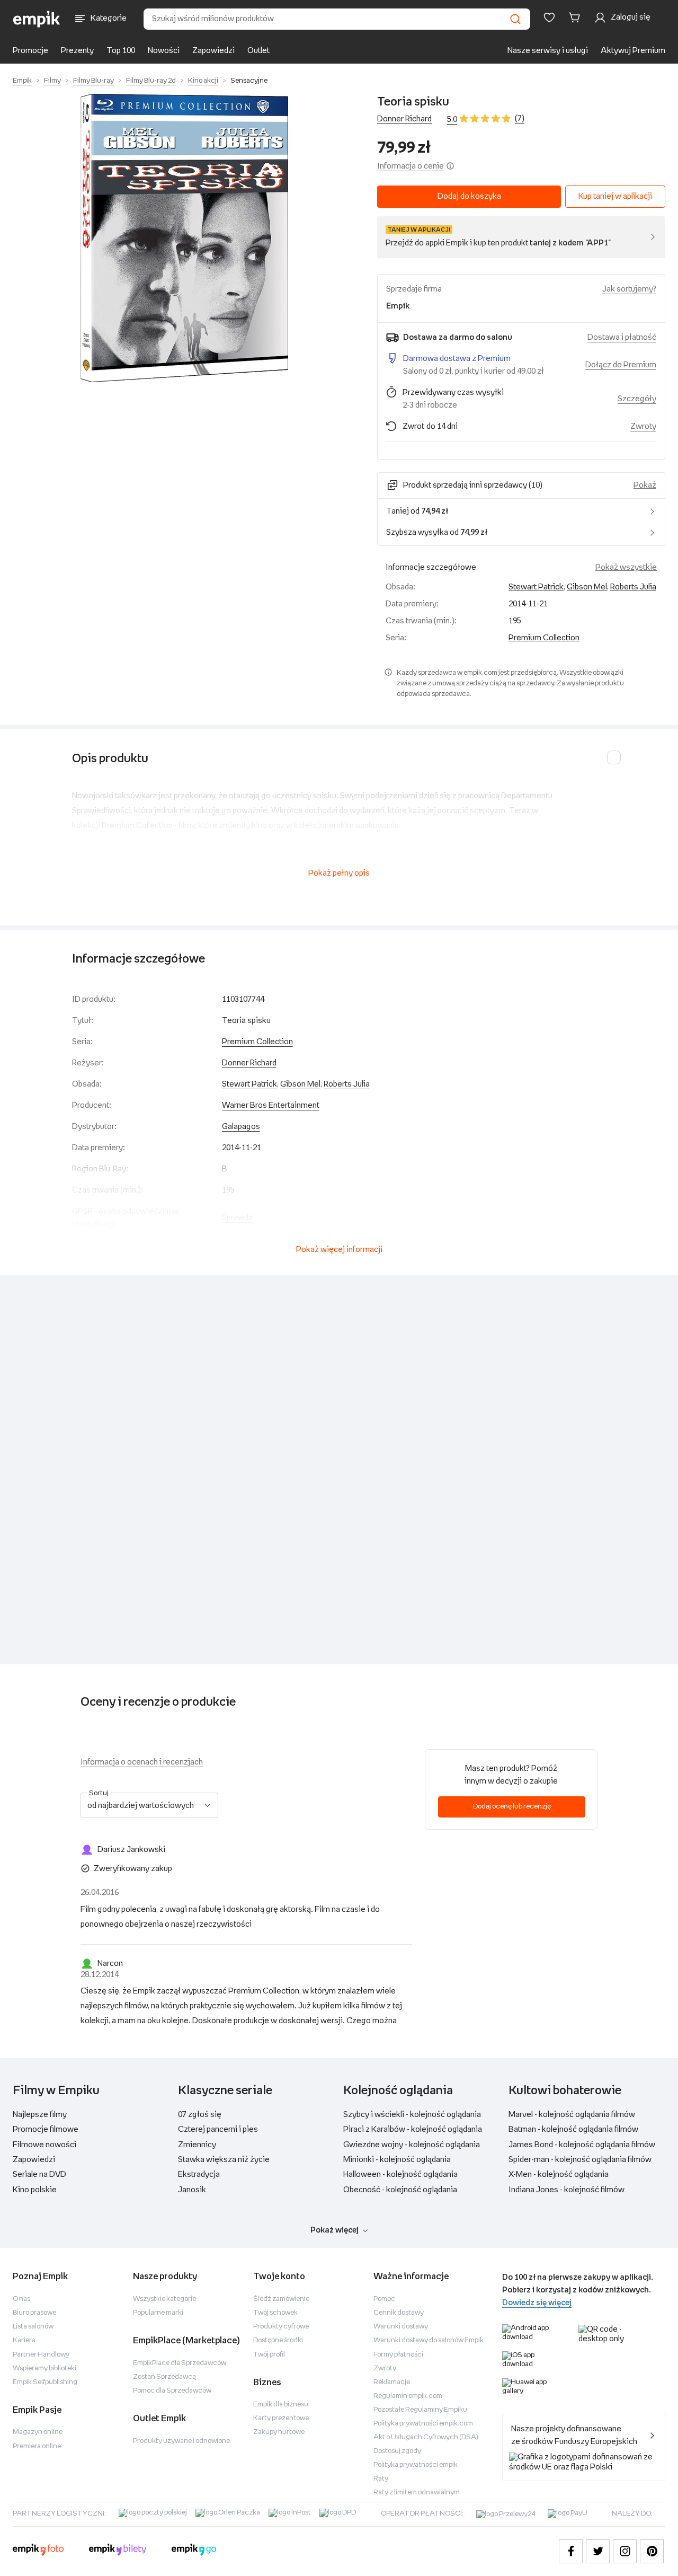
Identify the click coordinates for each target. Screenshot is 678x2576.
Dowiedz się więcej (537, 2303)
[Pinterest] (652, 2551)
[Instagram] (625, 2551)
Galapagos (241, 1127)
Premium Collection (544, 638)
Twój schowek (275, 2313)
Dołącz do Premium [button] (621, 365)
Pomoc (384, 2299)
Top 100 (121, 51)
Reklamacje (392, 2382)
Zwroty (385, 2368)
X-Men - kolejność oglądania (559, 2174)
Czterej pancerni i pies (218, 2129)
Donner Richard (404, 119)
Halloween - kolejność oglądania (400, 2174)
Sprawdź (237, 1218)
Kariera (24, 2340)
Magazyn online (38, 2432)
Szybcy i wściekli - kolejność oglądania (412, 2115)
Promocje (30, 51)
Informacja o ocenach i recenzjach (142, 1762)
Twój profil (269, 2355)
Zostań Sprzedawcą (164, 2377)
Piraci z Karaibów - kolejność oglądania (413, 2129)
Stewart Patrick (536, 587)
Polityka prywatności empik (416, 2465)
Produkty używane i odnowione (181, 2441)
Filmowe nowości (44, 2145)
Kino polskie (35, 2190)
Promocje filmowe (46, 2129)
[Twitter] (598, 2551)
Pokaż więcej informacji (339, 1250)
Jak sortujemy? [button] (629, 289)
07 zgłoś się (200, 2115)
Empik (22, 81)
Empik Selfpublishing (45, 2382)
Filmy (52, 81)
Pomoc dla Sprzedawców (172, 2391)
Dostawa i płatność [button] (622, 337)
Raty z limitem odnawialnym (417, 2493)
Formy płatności (398, 2355)
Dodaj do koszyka (469, 196)
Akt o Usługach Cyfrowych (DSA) (426, 2437)
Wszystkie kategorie (164, 2299)
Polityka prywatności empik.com (423, 2424)
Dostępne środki (278, 2340)
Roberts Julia (633, 587)
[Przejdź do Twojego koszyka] (576, 17)
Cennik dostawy (399, 2313)
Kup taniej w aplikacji (615, 196)
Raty (381, 2479)
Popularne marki (158, 2313)
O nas (21, 2299)
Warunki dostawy (401, 2327)
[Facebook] (571, 2551)
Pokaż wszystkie (626, 567)
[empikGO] (194, 2551)
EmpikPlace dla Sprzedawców (180, 2363)
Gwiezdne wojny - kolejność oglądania (412, 2145)
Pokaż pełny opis (339, 873)
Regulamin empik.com (408, 2396)
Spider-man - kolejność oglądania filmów (580, 2160)
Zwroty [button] (643, 426)
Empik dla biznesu (281, 2405)
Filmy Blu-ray (93, 81)
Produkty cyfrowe (281, 2327)
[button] (184, 238)
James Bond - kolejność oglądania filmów (582, 2145)
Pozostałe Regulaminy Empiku (420, 2410)
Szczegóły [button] (637, 399)
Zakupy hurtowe (279, 2432)
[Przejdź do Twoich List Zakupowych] (549, 17)
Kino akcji (203, 81)
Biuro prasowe (34, 2313)
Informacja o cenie (411, 166)
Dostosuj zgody (397, 2451)
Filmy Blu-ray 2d (151, 81)
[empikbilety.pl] (118, 2551)
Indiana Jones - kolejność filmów (567, 2190)
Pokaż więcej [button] (334, 2230)
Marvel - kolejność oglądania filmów (572, 2115)
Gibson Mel (587, 587)
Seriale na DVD (39, 2174)
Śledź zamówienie (281, 2299)
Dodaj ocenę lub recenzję (512, 1807)
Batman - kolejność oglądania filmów (573, 2129)
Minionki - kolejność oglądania (397, 2160)
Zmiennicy (197, 2145)
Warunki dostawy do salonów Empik (429, 2340)
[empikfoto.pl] (38, 2551)
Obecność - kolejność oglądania (400, 2190)
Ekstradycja (199, 2174)
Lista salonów (33, 2327)
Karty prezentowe (281, 2418)
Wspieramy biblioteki (44, 2368)
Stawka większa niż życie (224, 2160)
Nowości (164, 51)
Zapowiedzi (213, 51)
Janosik (192, 2190)
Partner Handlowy (41, 2355)
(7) (520, 118)
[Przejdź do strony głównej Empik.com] (37, 19)
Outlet (258, 51)
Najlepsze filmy (40, 2115)
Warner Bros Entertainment (271, 1105)
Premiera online (37, 2446)
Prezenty (77, 51)
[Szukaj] (515, 19)
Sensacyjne (249, 81)
